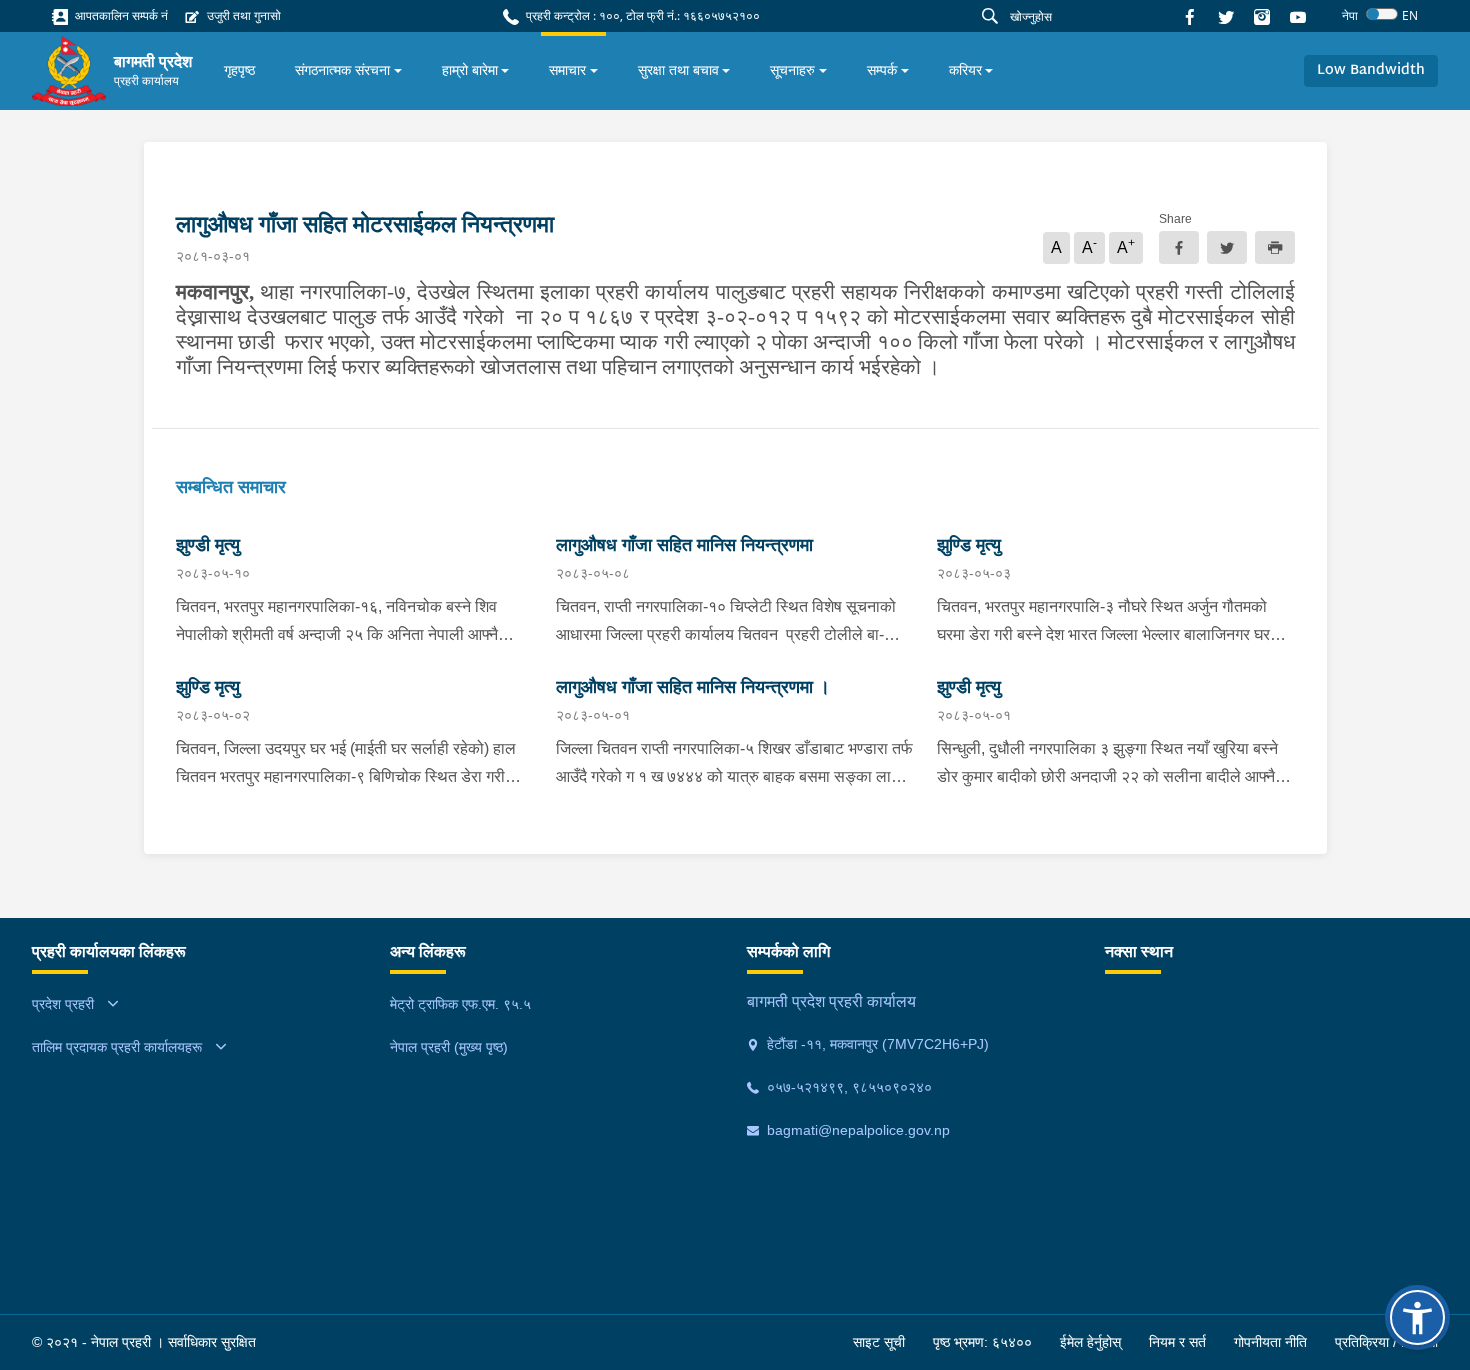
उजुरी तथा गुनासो (242, 15)
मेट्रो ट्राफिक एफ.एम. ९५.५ (460, 1004)
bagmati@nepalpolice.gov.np (856, 1130)
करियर (965, 70)
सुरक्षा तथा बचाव (678, 70)
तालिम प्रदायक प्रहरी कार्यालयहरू (117, 1047)
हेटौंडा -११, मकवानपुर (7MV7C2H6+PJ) (876, 1044)
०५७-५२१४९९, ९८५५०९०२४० (847, 1087)
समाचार (567, 70)
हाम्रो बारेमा (470, 70)
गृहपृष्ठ (239, 70)
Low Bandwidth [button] (1371, 70)
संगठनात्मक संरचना (342, 70)
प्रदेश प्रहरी (63, 1004)
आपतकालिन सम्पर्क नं (120, 15)
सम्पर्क (882, 70)
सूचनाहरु (792, 70)
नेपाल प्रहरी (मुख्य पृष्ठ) (449, 1047)
